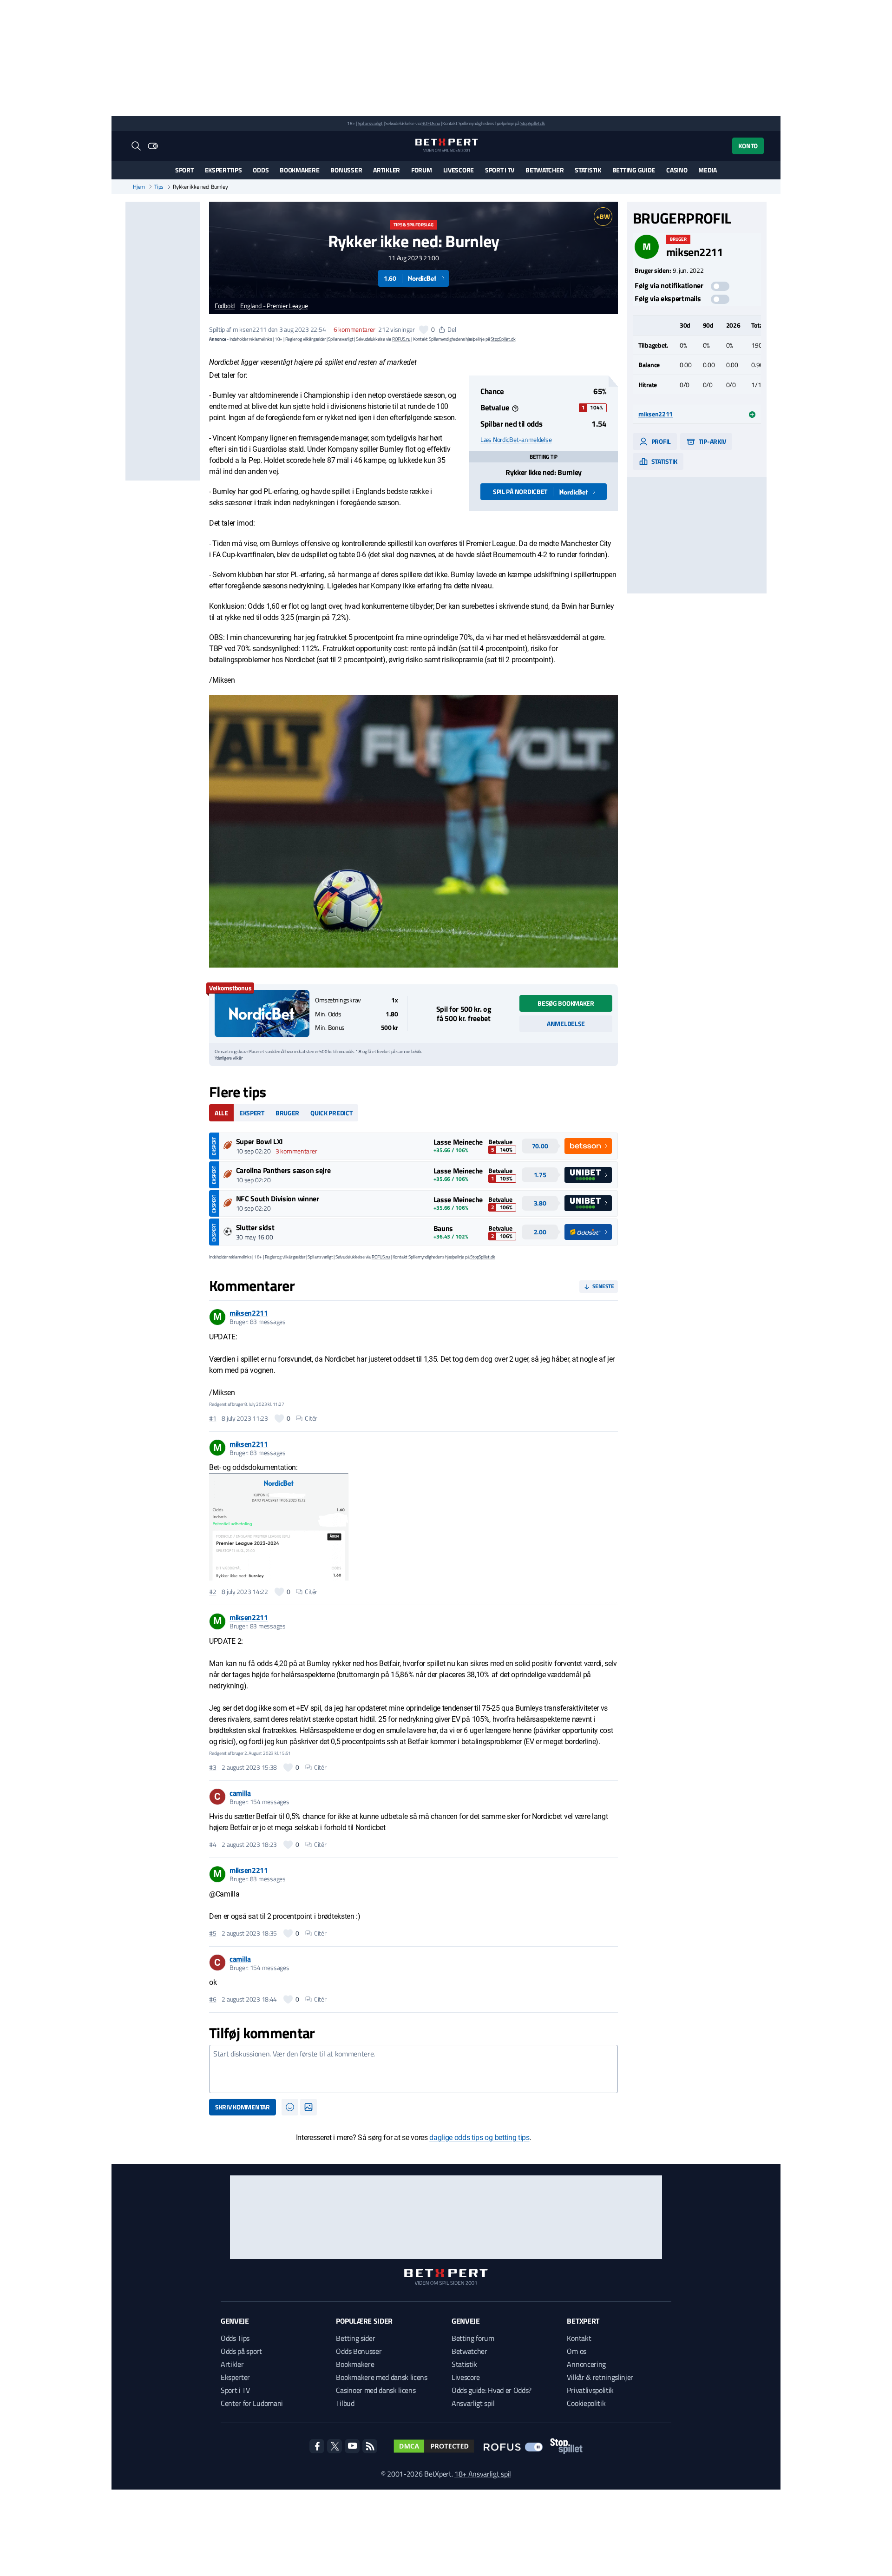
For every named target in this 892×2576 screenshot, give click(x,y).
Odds (261, 170)
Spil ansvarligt (370, 123)
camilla (240, 1793)
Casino (677, 170)
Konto (748, 146)
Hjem (139, 187)
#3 (213, 1767)
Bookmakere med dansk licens (381, 2377)
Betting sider (355, 2338)
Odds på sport (241, 2351)
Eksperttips (223, 170)
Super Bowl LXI (260, 1141)
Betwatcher (544, 170)
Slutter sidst (255, 1227)
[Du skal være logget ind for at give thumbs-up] (424, 329)
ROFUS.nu (430, 123)
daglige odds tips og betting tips (479, 2138)
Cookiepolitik (586, 2403)
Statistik (588, 170)
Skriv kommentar (243, 2107)
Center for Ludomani (252, 2403)
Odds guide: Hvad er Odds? (492, 2390)
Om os (576, 2351)
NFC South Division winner (278, 1199)
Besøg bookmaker (566, 1003)
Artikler (387, 170)
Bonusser (346, 170)
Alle (221, 1113)
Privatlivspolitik (590, 2390)
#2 (213, 1592)
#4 (213, 1845)
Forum (422, 170)
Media (708, 170)
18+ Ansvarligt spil (483, 2474)
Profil (660, 441)
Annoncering (586, 2364)
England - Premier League (274, 306)
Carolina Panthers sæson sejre (283, 1170)
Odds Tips (235, 2338)
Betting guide (634, 170)
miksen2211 (250, 329)
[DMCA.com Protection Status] (434, 2446)
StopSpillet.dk (533, 123)
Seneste (603, 1286)
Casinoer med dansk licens (376, 2390)
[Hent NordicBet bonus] (262, 1014)
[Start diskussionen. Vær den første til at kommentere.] (413, 2069)
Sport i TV (500, 170)
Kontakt (579, 2338)
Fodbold (225, 306)
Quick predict (331, 1113)
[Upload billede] (308, 2107)
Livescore (459, 170)
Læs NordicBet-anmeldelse (516, 440)
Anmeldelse (566, 1024)
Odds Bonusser (359, 2351)
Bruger (287, 1113)
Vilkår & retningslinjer (600, 2377)
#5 (213, 1933)
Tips (159, 187)
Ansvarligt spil (473, 2403)
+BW (603, 216)
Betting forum (473, 2338)
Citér (311, 1418)
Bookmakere (299, 170)
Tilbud (345, 2403)
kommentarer (354, 329)
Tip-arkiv (712, 441)
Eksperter (235, 2377)
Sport (184, 170)
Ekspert (252, 1113)
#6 (213, 1999)
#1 (213, 1418)
